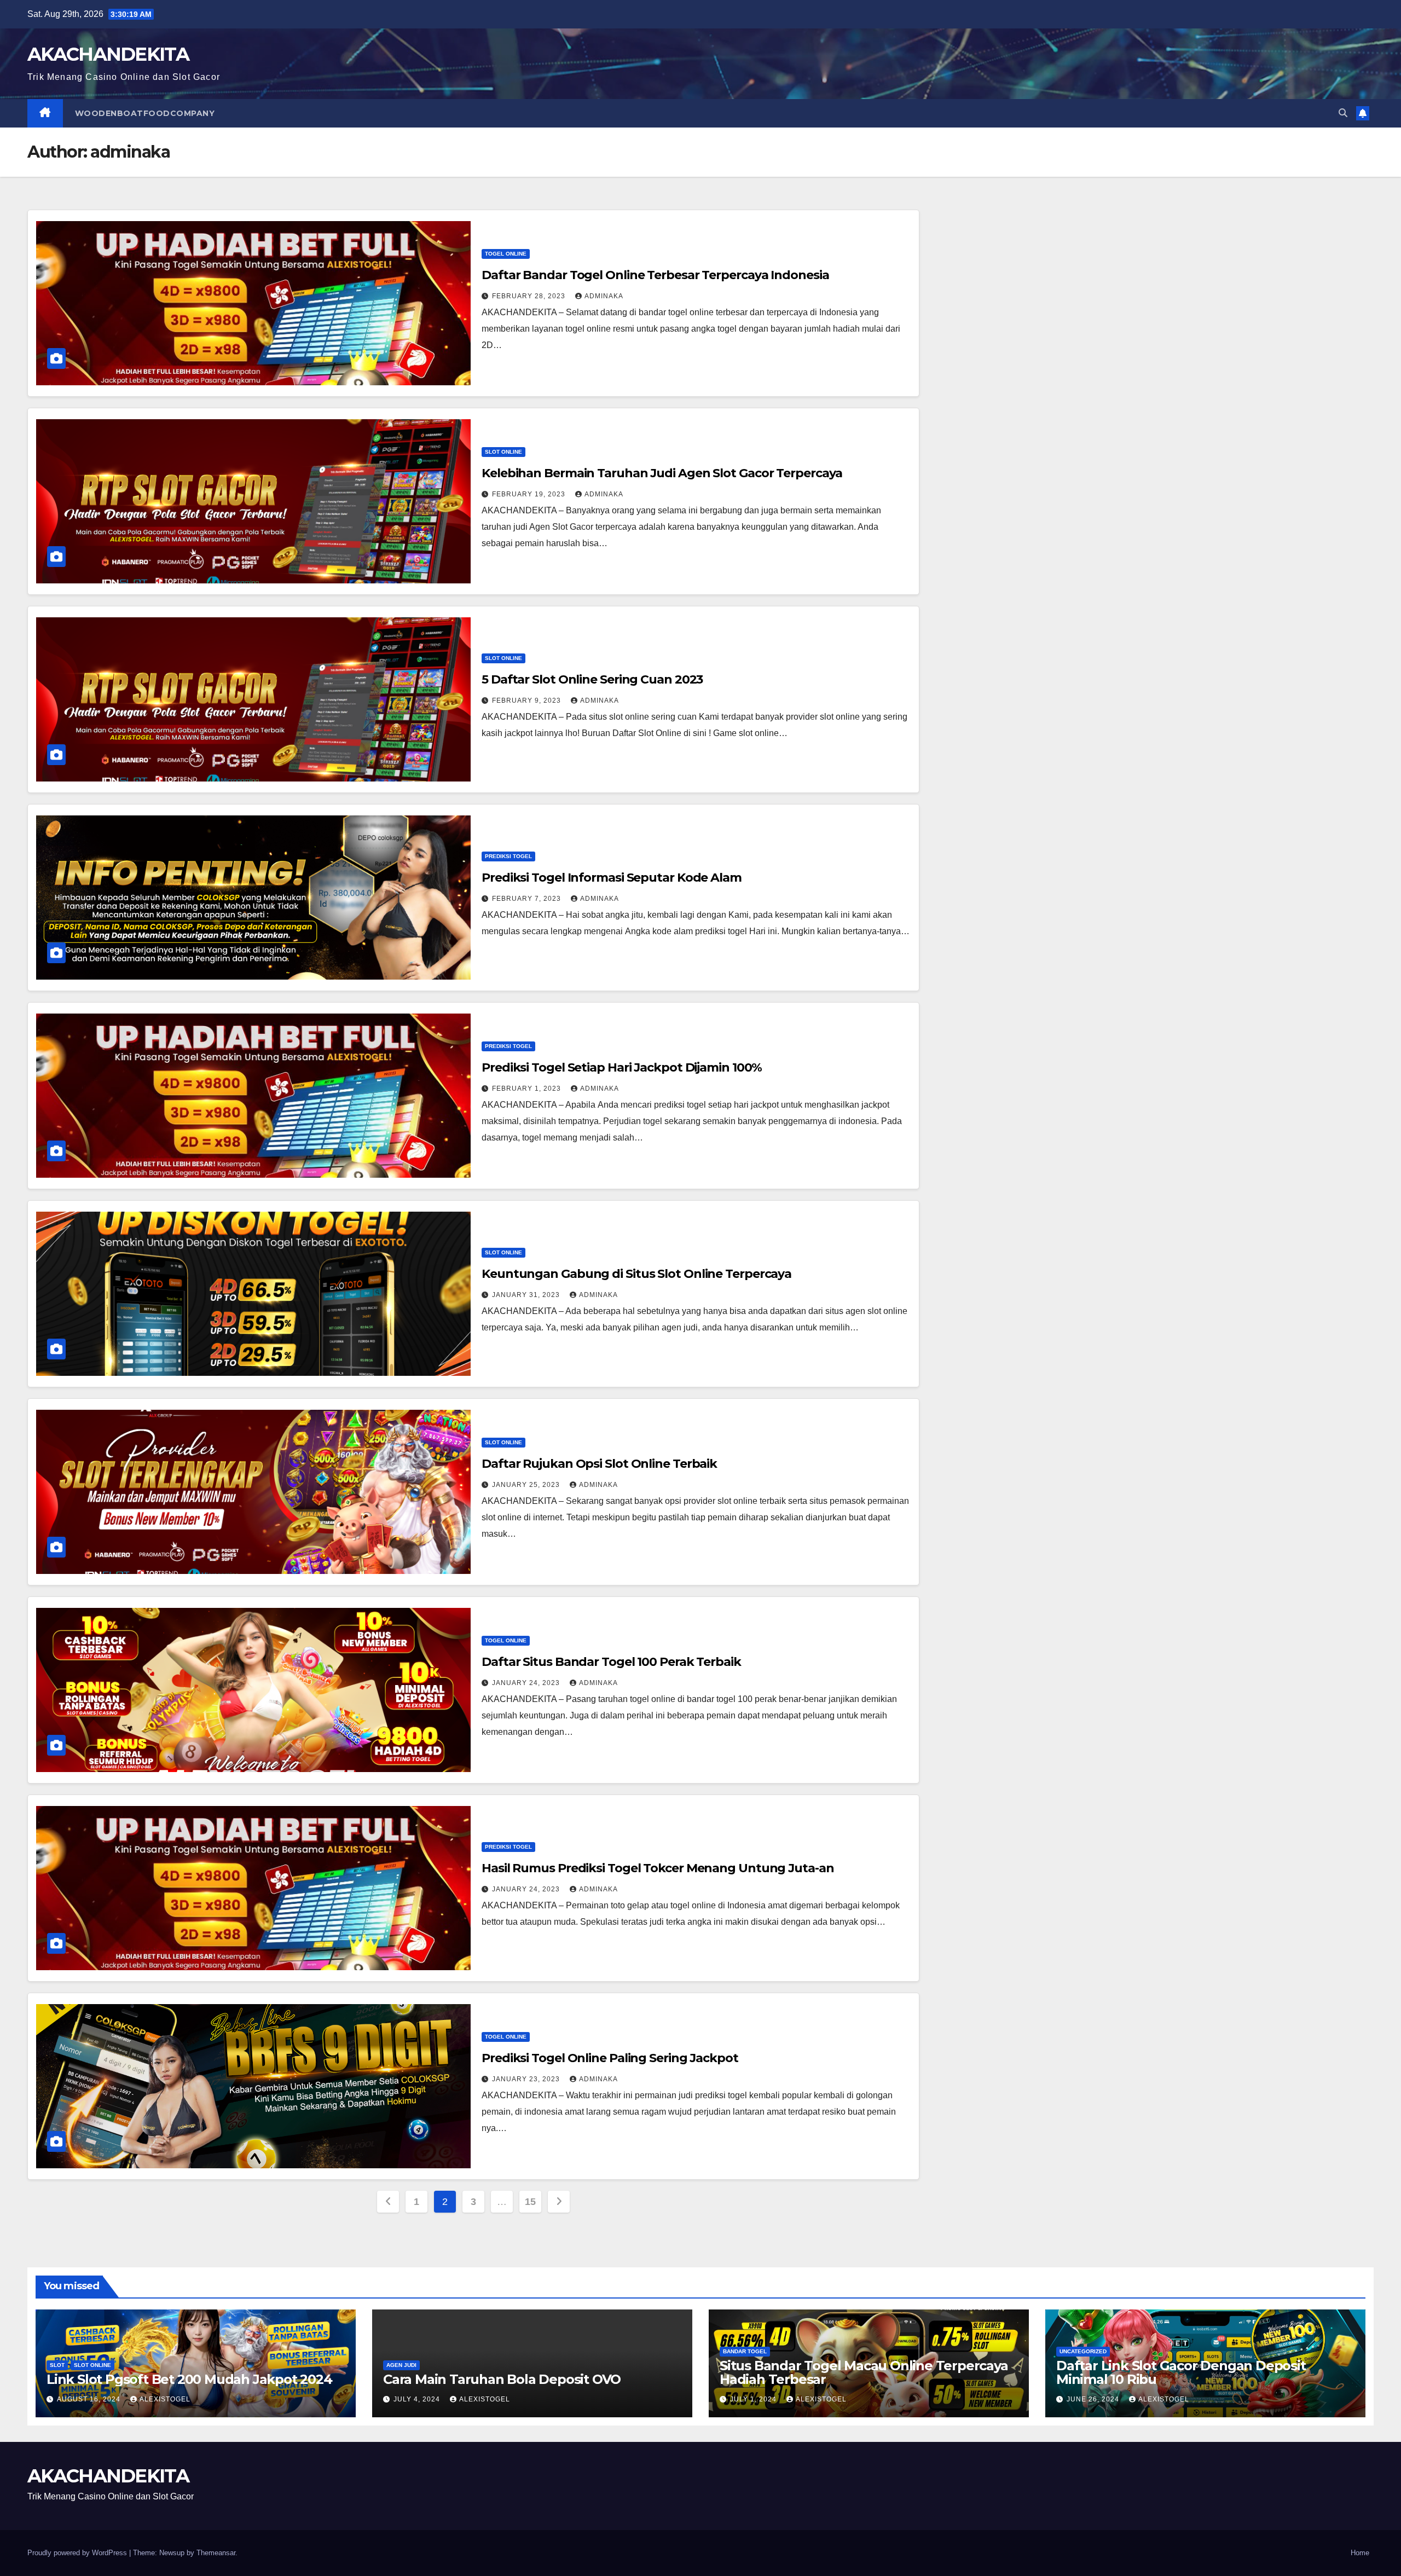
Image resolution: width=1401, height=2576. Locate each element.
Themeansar (216, 2553)
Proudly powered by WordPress (78, 2553)
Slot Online (503, 452)
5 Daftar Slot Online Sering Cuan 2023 (592, 679)
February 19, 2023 (530, 494)
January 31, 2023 (527, 1295)
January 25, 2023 (527, 1485)
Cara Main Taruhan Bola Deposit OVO (502, 2379)
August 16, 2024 (90, 2399)
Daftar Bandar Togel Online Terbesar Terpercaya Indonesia (655, 275)
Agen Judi (401, 2365)
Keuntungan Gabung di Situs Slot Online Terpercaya (636, 1274)
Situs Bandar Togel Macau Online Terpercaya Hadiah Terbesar (864, 2372)
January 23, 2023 (527, 2079)
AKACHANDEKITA (108, 54)
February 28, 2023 (530, 296)
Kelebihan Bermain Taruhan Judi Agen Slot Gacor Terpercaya (662, 473)
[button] (1343, 113)
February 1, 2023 (528, 1089)
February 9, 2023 (528, 701)
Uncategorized (1083, 2351)
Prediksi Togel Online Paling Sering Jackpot (610, 2058)
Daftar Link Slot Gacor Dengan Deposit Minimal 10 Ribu (1181, 2372)
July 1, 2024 (754, 2399)
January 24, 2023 (527, 1683)
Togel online (506, 254)
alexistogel (165, 2399)
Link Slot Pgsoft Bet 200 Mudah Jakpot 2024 (189, 2379)
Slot (57, 2365)
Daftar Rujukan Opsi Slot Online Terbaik (599, 1464)
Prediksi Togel (508, 856)
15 (530, 2202)
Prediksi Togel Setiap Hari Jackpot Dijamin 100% (622, 1067)
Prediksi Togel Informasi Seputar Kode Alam (612, 878)
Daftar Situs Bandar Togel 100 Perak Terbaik (611, 1662)
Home (1360, 2553)
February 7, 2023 (528, 899)
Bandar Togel (745, 2351)
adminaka (604, 296)
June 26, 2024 (1094, 2399)
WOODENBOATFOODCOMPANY (145, 113)
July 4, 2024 (418, 2399)
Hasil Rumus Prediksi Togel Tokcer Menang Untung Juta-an (658, 1868)
